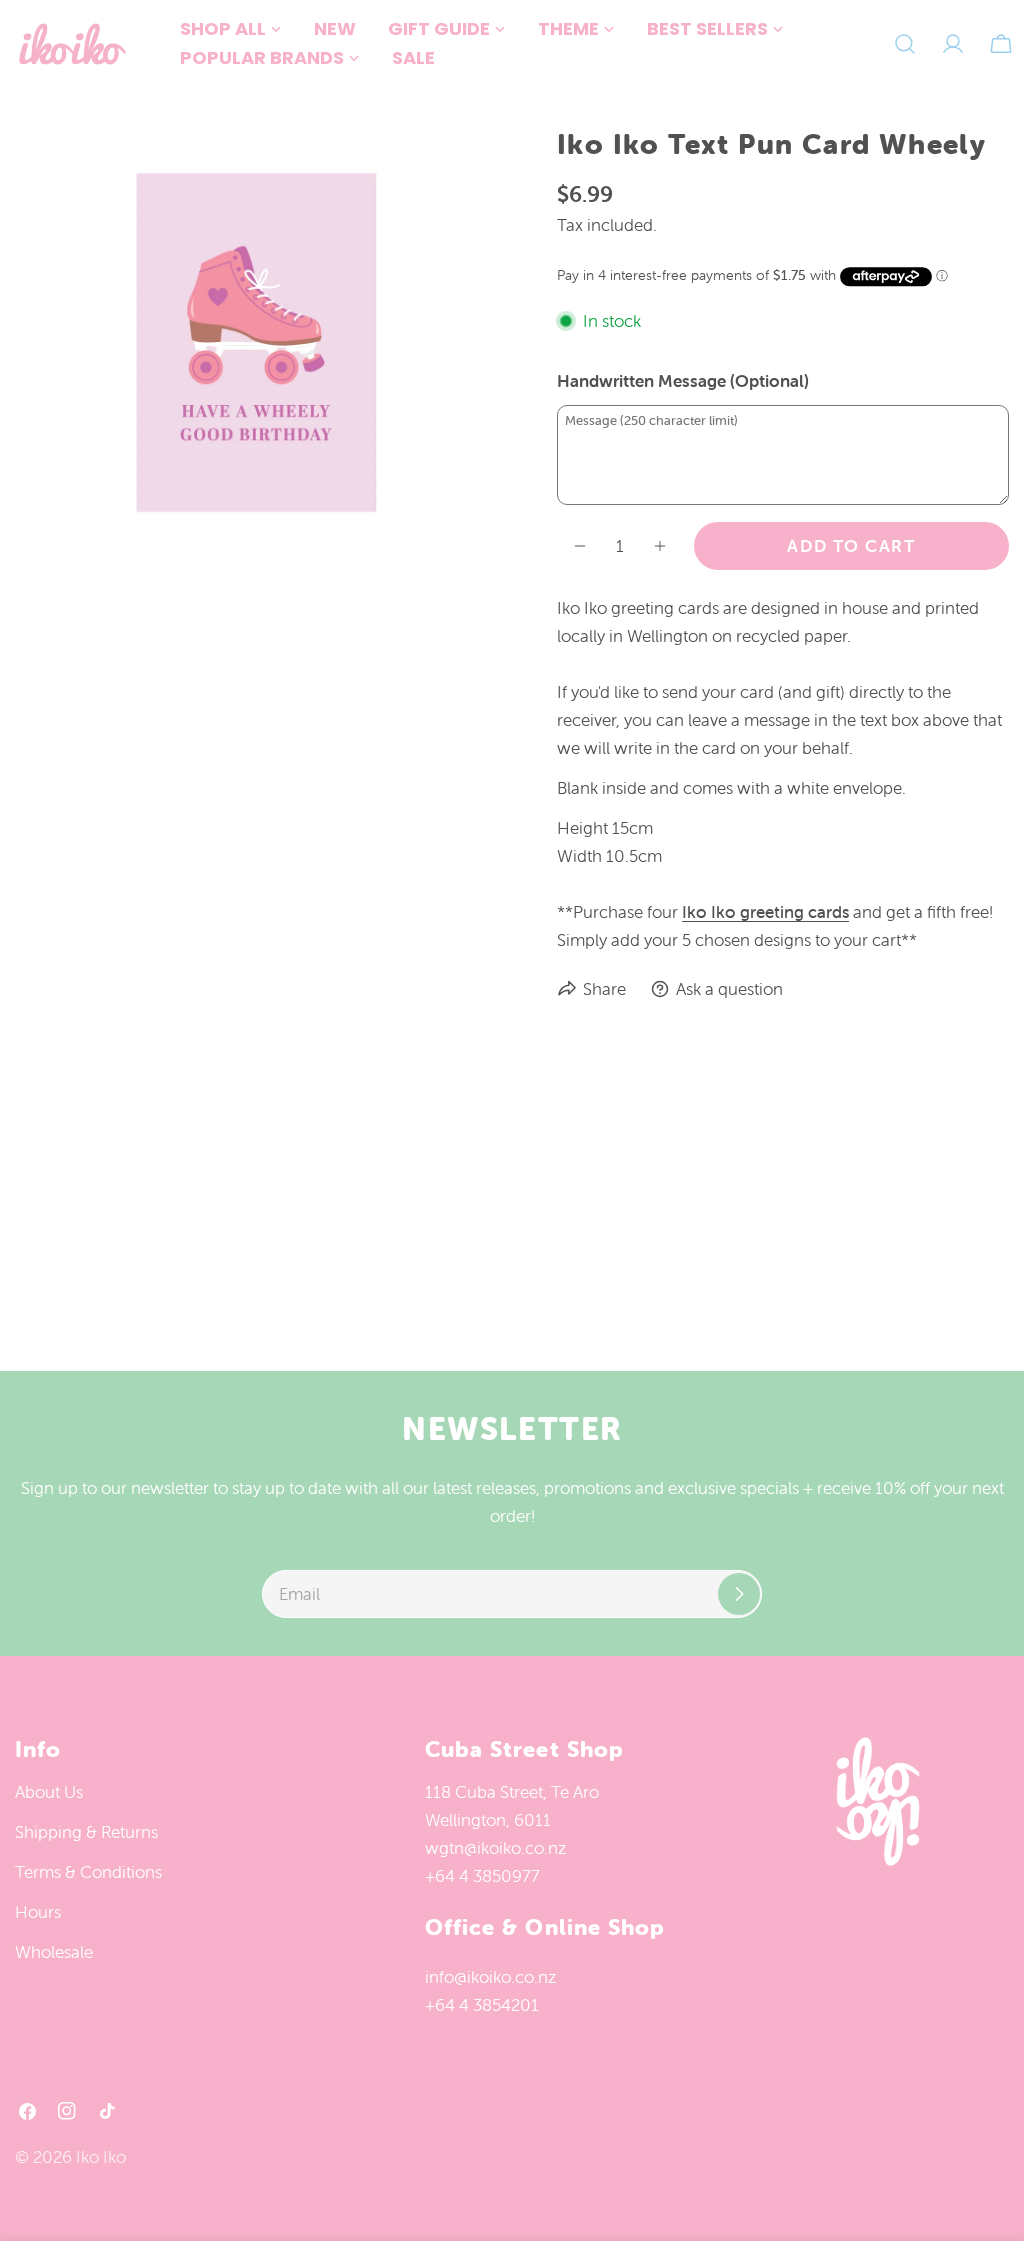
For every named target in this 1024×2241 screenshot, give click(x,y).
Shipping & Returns (86, 1832)
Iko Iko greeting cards (765, 912)
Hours (38, 1912)
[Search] (905, 44)
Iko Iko (101, 2157)
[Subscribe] (739, 1594)
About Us (49, 1792)
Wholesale (54, 1952)
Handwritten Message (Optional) (683, 381)
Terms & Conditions (88, 1872)
